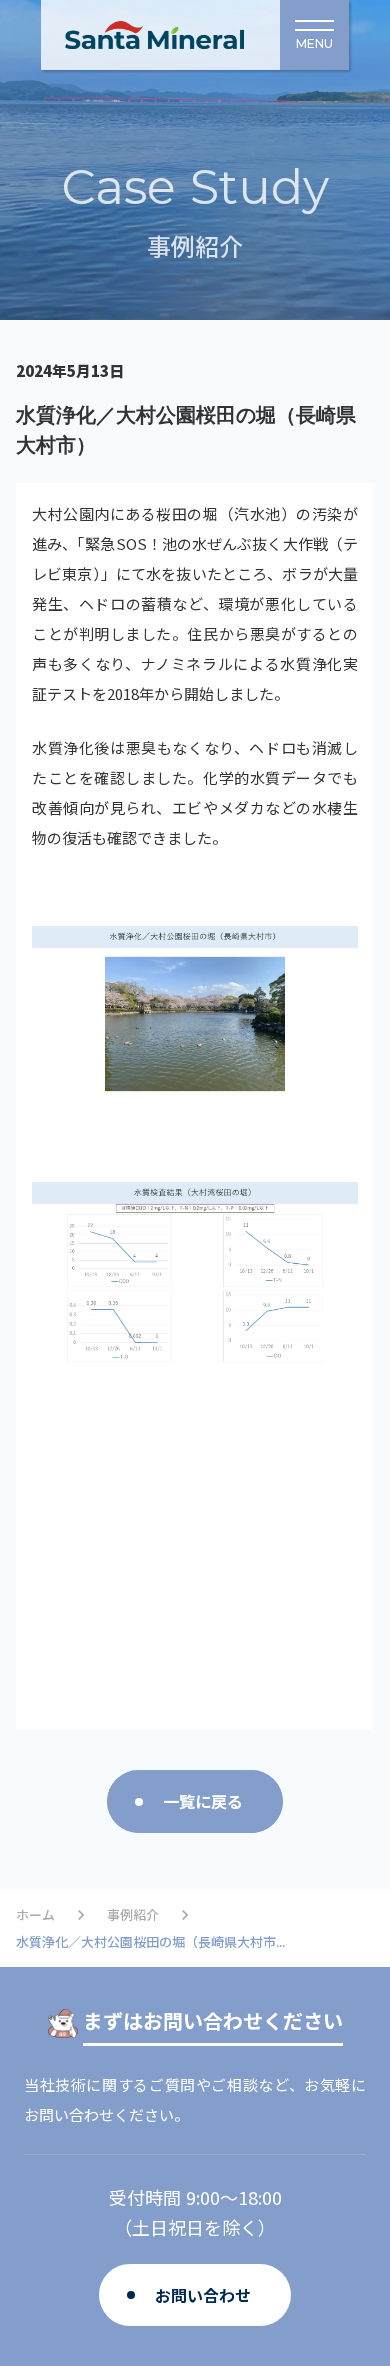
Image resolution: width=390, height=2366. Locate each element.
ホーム (35, 1915)
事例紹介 (133, 1915)
